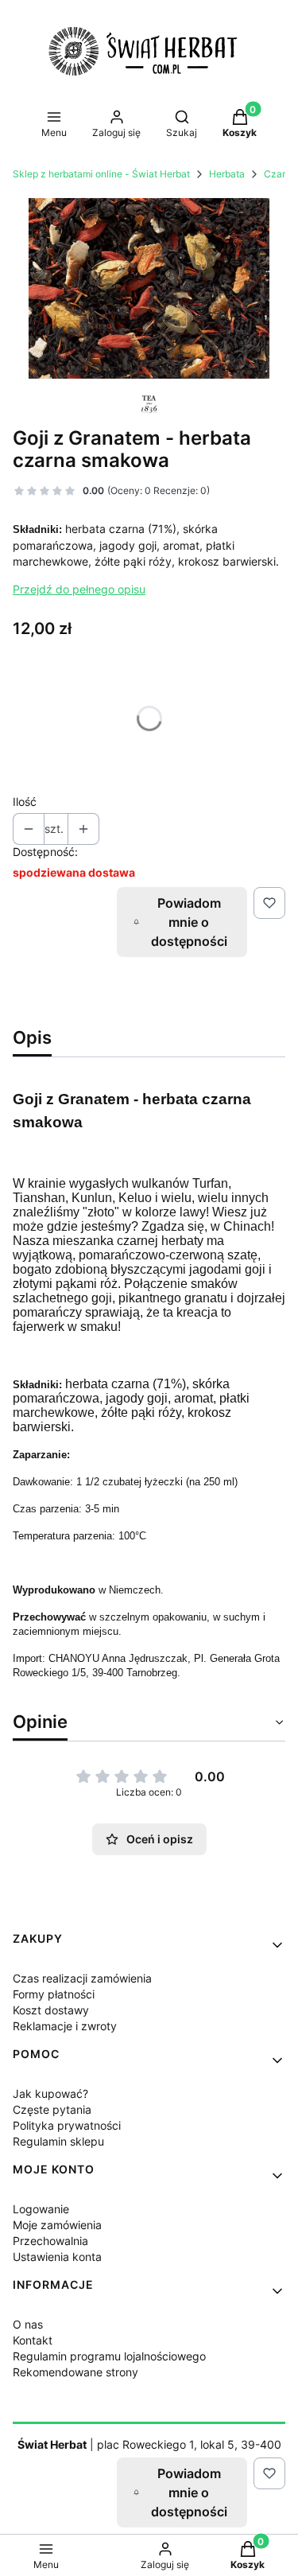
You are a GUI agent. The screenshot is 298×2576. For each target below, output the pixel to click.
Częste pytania (52, 2109)
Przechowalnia (50, 2241)
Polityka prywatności (67, 2125)
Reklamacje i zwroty (65, 2026)
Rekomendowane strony (75, 2372)
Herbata (227, 174)
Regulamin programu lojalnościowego (109, 2356)
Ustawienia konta (57, 2257)
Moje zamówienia (57, 2225)
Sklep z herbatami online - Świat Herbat (101, 174)
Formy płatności (54, 1994)
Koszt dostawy (51, 2010)
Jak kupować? (50, 2093)
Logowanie (41, 2209)
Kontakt (33, 2340)
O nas (28, 2324)
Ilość (25, 802)
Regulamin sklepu (58, 2141)
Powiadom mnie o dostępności (189, 922)
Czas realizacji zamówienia (82, 1978)
